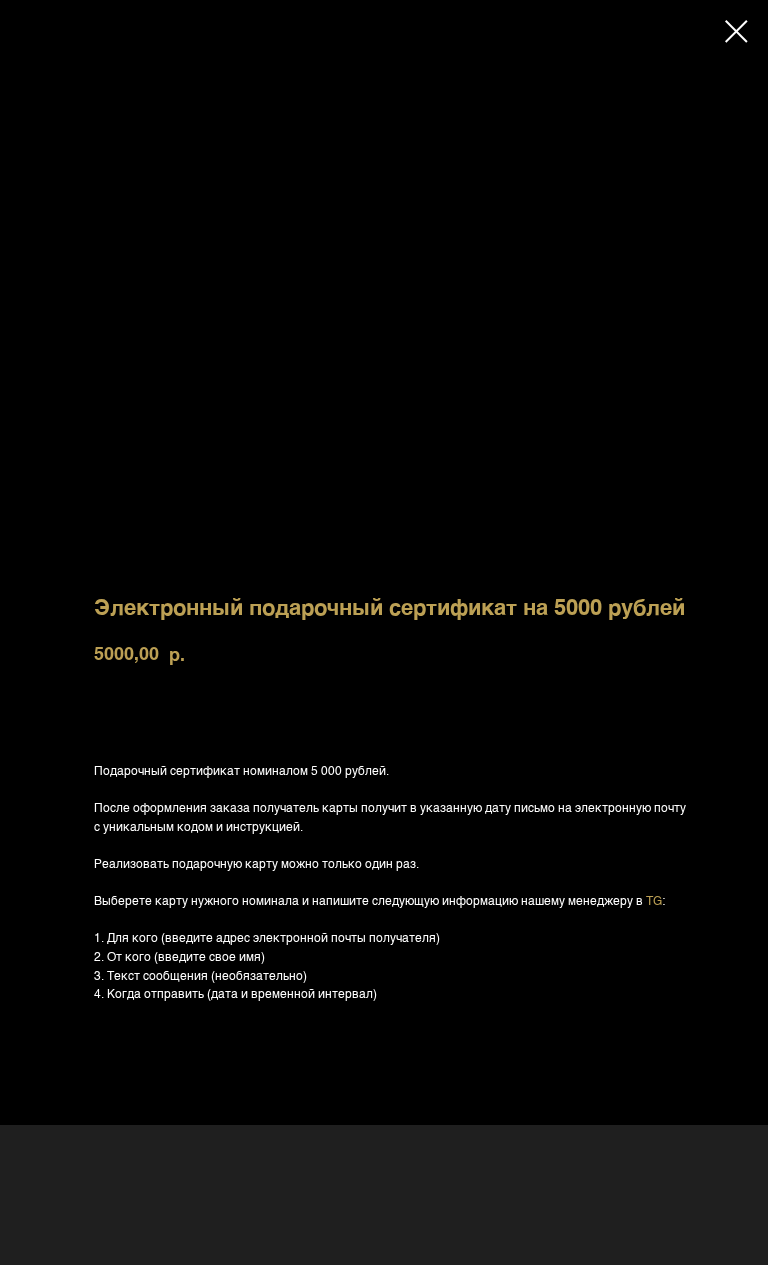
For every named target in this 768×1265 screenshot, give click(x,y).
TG (654, 902)
